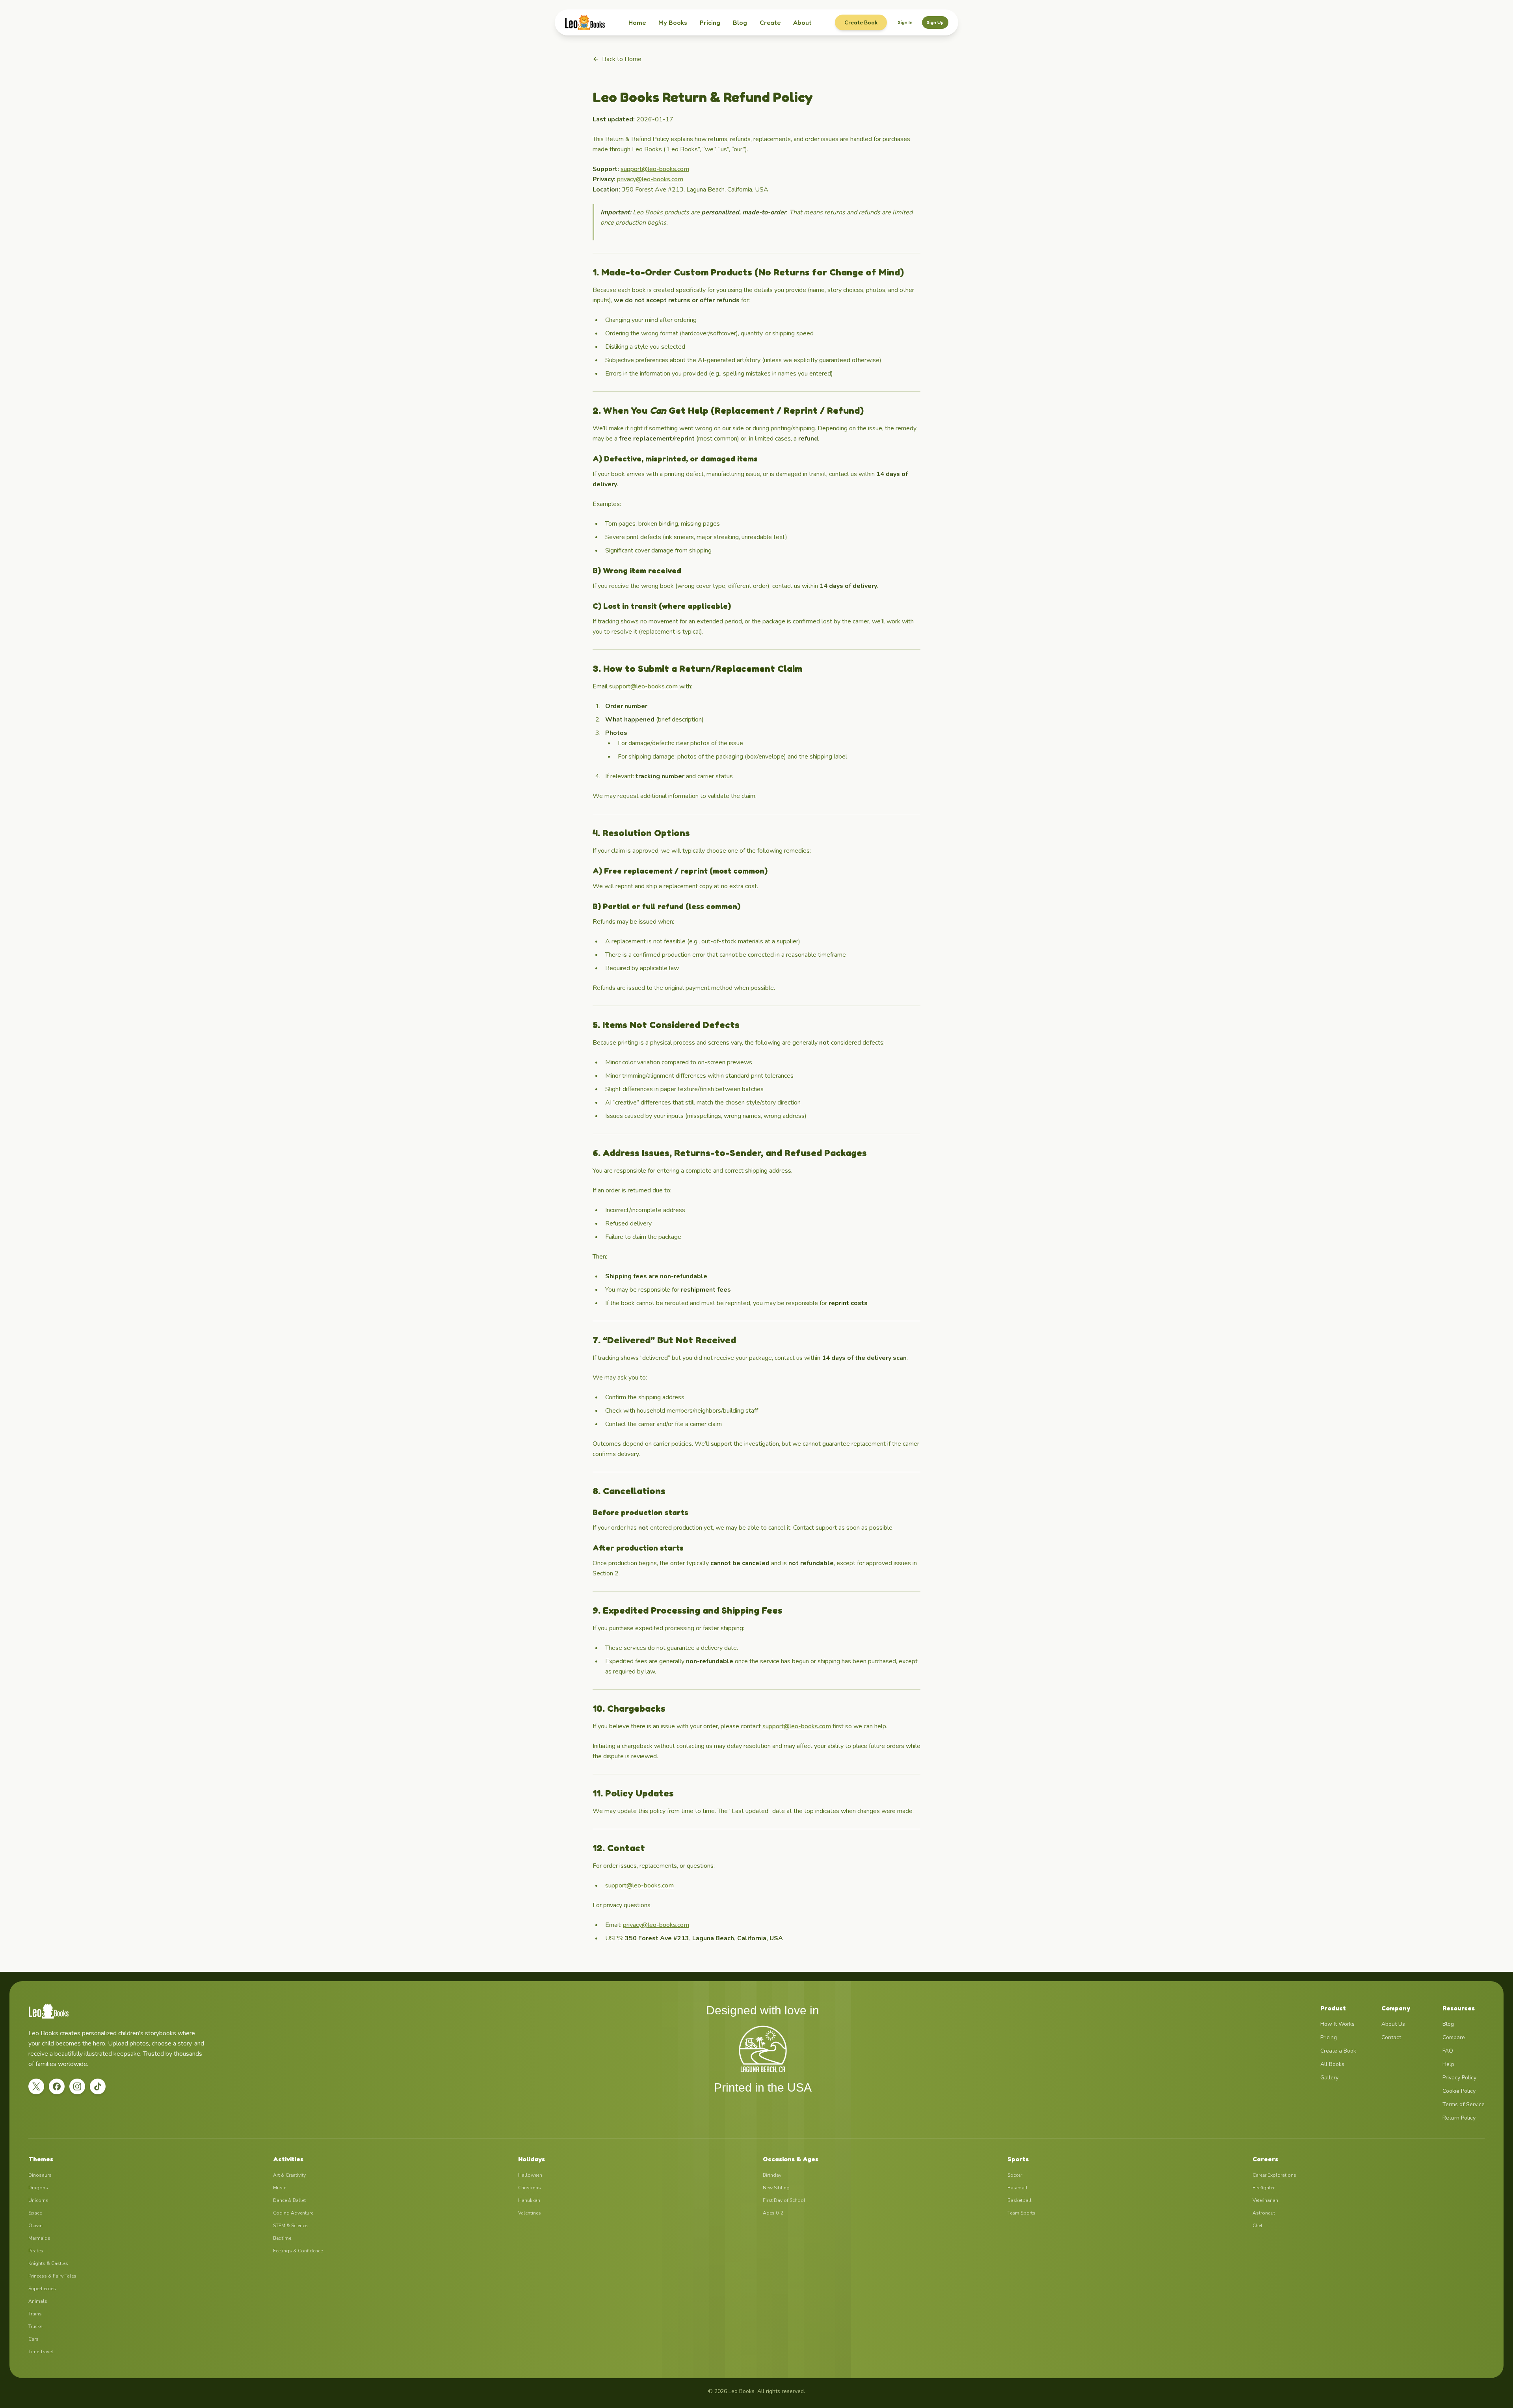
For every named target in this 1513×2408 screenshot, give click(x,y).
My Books (673, 22)
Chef (1257, 2226)
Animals (38, 2301)
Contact (1391, 2037)
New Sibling (776, 2188)
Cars (33, 2339)
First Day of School (784, 2200)
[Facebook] (57, 2086)
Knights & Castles (48, 2263)
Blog (740, 22)
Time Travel (41, 2352)
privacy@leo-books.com (650, 179)
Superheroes (42, 2289)
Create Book (861, 22)
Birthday (772, 2175)
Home (637, 22)
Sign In (905, 22)
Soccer (1015, 2175)
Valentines (530, 2213)
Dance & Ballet (289, 2200)
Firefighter (1264, 2188)
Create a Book (1338, 2051)
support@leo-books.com (655, 169)
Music (280, 2188)
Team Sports (1021, 2213)
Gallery (1329, 2078)
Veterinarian (1265, 2200)
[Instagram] (77, 2086)
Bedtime (282, 2238)
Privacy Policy (1459, 2078)
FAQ (1448, 2051)
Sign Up (935, 22)
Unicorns (38, 2200)
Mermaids (39, 2238)
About (802, 22)
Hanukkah (529, 2200)
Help (1448, 2064)
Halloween (530, 2175)
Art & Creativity (289, 2175)
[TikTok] (98, 2086)
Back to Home (622, 59)
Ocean (35, 2226)
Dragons (38, 2188)
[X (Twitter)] (36, 2086)
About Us (1393, 2024)
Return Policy (1459, 2118)
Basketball (1020, 2200)
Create (770, 22)
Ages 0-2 (773, 2213)
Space (35, 2213)
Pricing (710, 22)
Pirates (36, 2251)
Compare (1454, 2037)
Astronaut (1264, 2213)
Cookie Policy (1459, 2091)
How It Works (1337, 2024)
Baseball (1018, 2188)
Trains (35, 2314)
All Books (1332, 2064)
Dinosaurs (40, 2175)
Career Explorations (1274, 2175)
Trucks (35, 2326)
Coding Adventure (293, 2213)
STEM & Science (290, 2226)
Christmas (530, 2188)
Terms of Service (1464, 2104)
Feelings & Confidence (298, 2251)
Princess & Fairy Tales (52, 2276)
